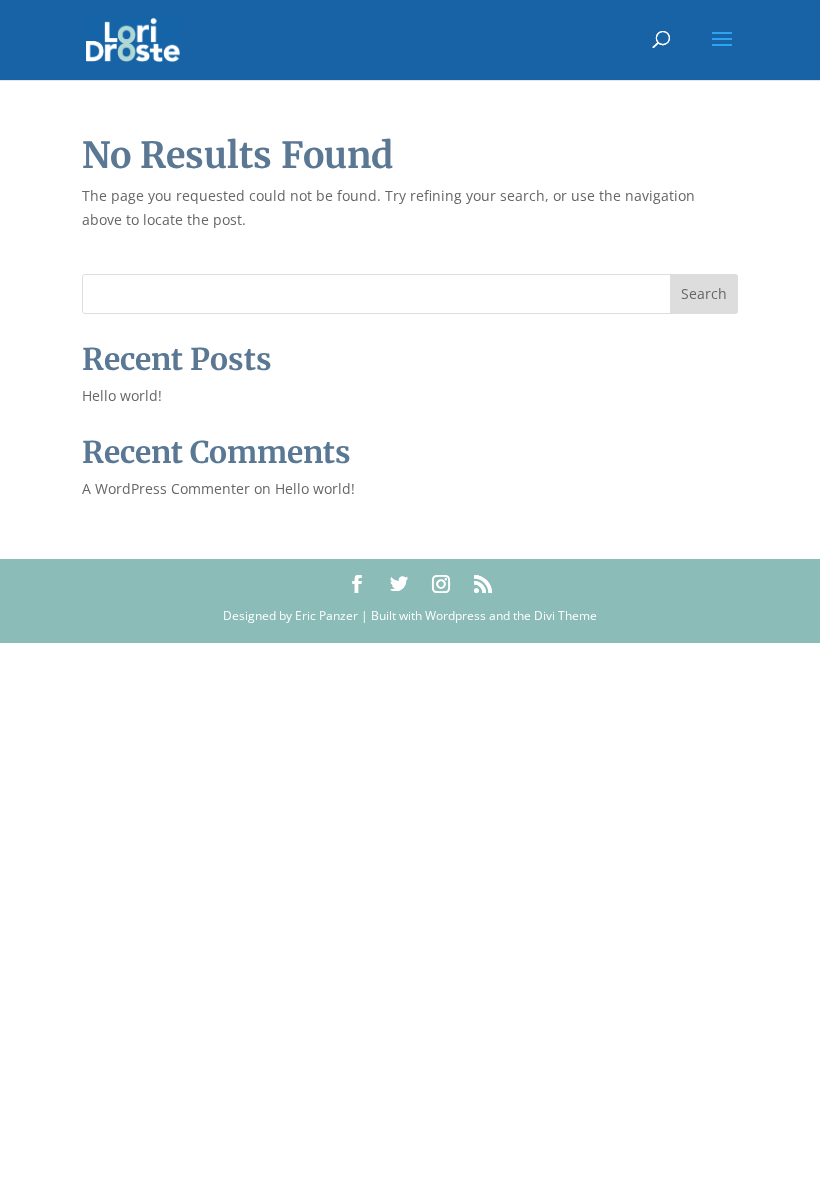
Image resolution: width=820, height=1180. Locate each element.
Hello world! (122, 395)
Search (704, 293)
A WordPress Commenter (166, 488)
